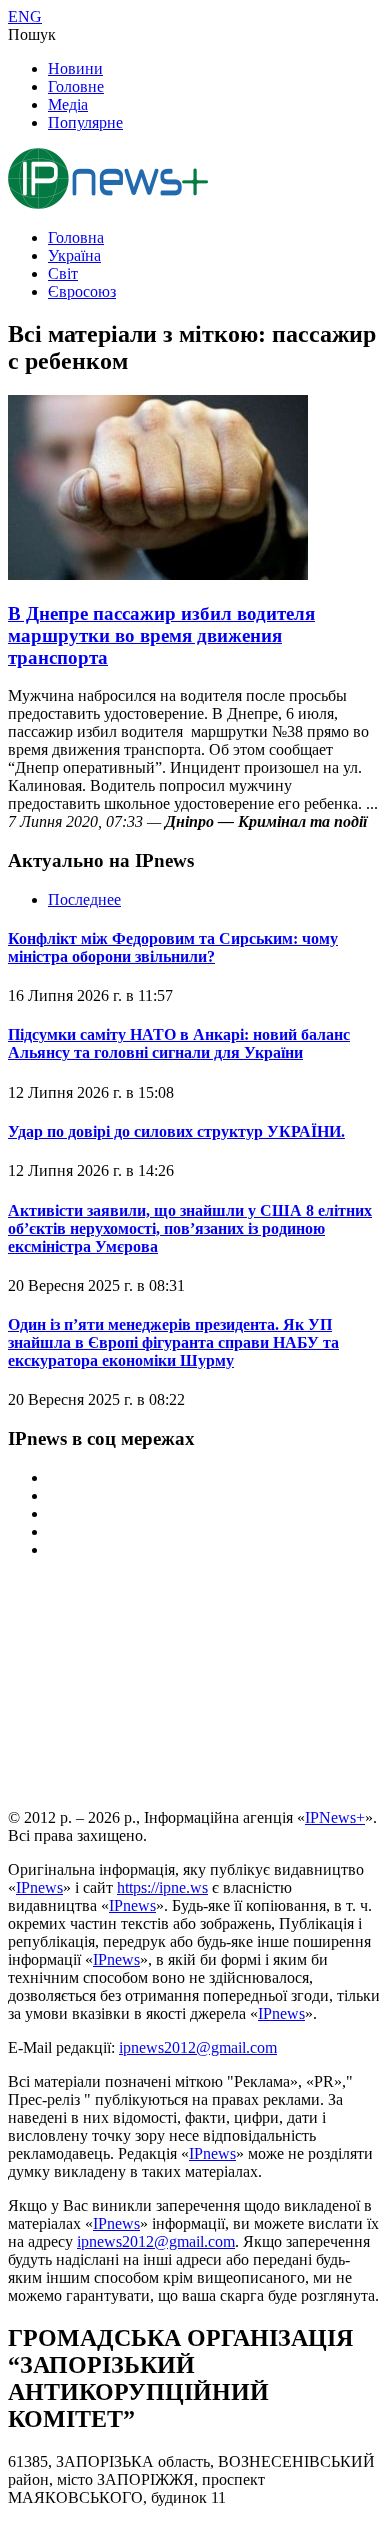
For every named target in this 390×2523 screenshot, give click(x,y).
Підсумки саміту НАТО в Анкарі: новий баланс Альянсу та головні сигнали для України (179, 1043)
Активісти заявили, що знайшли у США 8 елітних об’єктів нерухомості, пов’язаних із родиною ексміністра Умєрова (190, 1228)
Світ (63, 273)
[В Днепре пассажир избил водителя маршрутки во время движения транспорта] (158, 574)
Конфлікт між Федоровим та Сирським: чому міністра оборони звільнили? (173, 947)
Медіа (68, 104)
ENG (25, 16)
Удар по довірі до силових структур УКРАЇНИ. (176, 1131)
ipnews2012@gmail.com (198, 2047)
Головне (76, 86)
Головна (76, 237)
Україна (74, 255)
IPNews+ (335, 1817)
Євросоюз (82, 291)
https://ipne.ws (162, 1887)
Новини (75, 68)
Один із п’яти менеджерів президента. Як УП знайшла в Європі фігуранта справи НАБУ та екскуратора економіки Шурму (173, 1342)
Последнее (84, 899)
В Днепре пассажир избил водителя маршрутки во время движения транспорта (161, 635)
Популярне (85, 122)
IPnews (39, 1887)
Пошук (32, 34)
